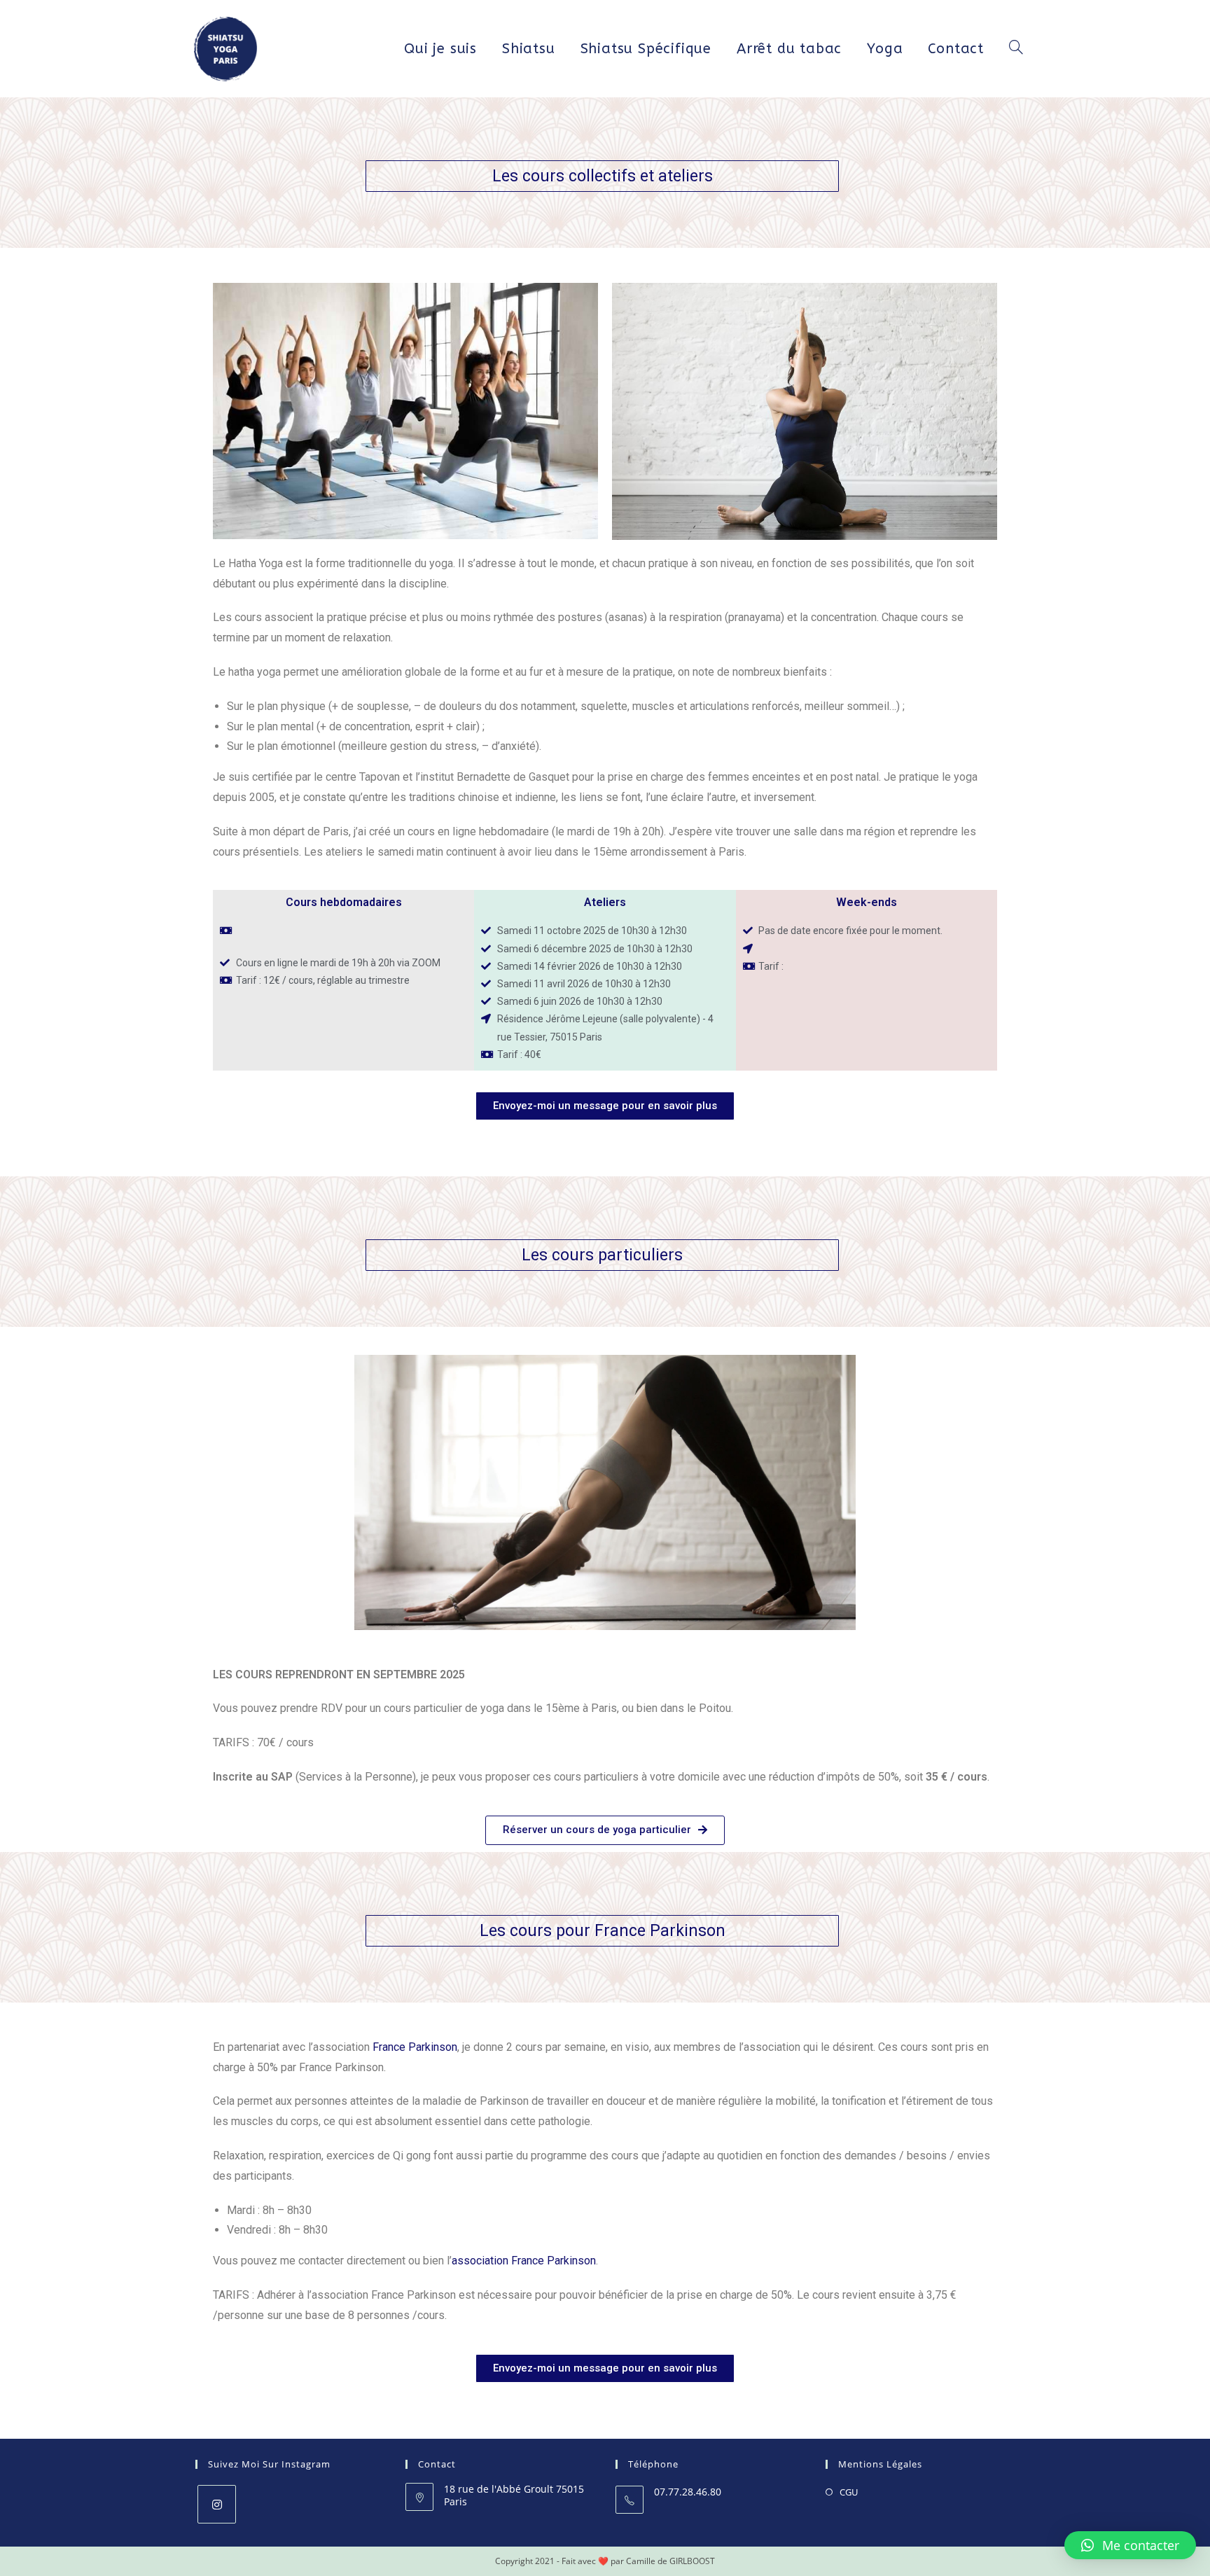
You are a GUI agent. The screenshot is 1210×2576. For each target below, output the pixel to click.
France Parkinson (415, 2047)
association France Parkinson (524, 2261)
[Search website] (1016, 49)
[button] (605, 1106)
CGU (849, 2492)
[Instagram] (217, 2504)
